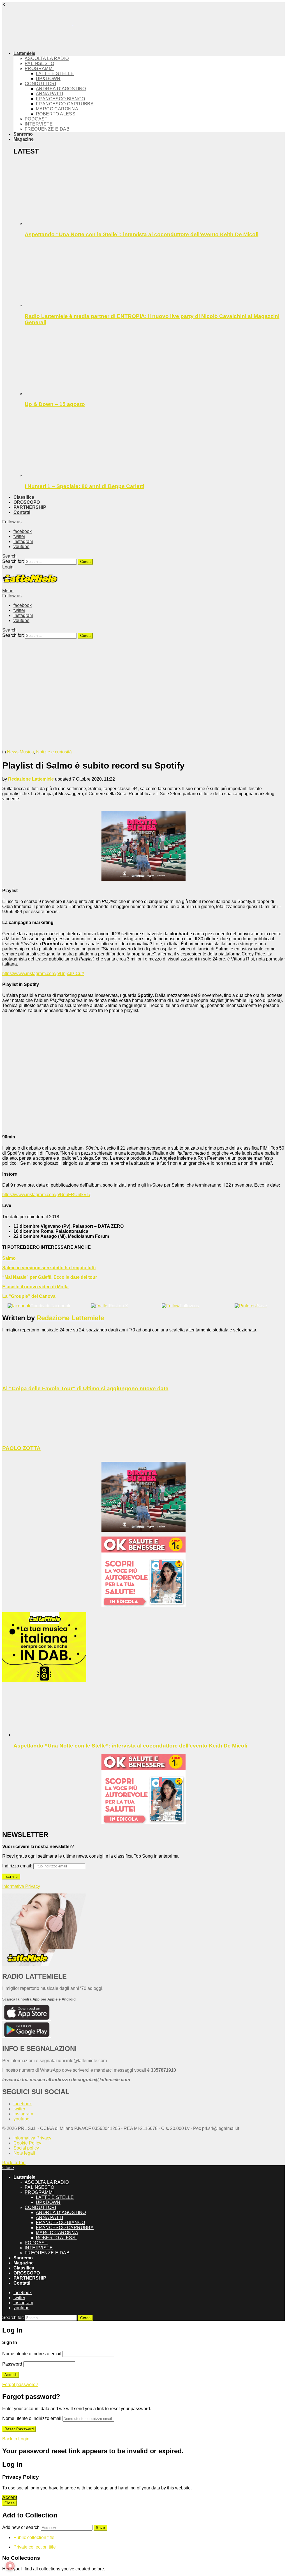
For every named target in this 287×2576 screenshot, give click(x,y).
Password (12, 2364)
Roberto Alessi (56, 114)
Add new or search (21, 2527)
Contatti (22, 512)
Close (8, 2168)
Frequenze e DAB (47, 129)
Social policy (26, 2148)
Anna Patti (49, 94)
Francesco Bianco (60, 99)
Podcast (36, 119)
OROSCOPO (27, 502)
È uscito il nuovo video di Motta (35, 1287)
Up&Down (48, 79)
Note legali (24, 2153)
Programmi (39, 69)
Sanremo (23, 134)
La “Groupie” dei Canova (29, 1296)
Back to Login (16, 2439)
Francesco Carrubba (65, 104)
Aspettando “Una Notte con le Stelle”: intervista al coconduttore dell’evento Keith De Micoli (142, 234)
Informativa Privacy (21, 1886)
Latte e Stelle (55, 74)
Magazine (24, 139)
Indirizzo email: (18, 1866)
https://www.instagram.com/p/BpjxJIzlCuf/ (43, 973)
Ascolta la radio (47, 58)
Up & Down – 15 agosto (55, 404)
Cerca (85, 562)
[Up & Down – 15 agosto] (155, 364)
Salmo (9, 1258)
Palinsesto (39, 63)
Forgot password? (20, 2384)
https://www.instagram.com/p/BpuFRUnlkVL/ (46, 1195)
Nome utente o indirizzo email (32, 2354)
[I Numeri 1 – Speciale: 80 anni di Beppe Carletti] (155, 445)
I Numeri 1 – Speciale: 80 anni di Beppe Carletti (85, 486)
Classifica (24, 497)
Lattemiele (24, 53)
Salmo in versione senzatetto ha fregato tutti (49, 1268)
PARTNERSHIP (30, 507)
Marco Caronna (57, 109)
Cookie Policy (27, 2143)
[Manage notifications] (10, 2566)
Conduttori (40, 84)
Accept (10, 2497)
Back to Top (14, 2163)
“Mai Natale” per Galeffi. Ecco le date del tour (50, 1277)
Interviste (39, 124)
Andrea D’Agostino (61, 89)
